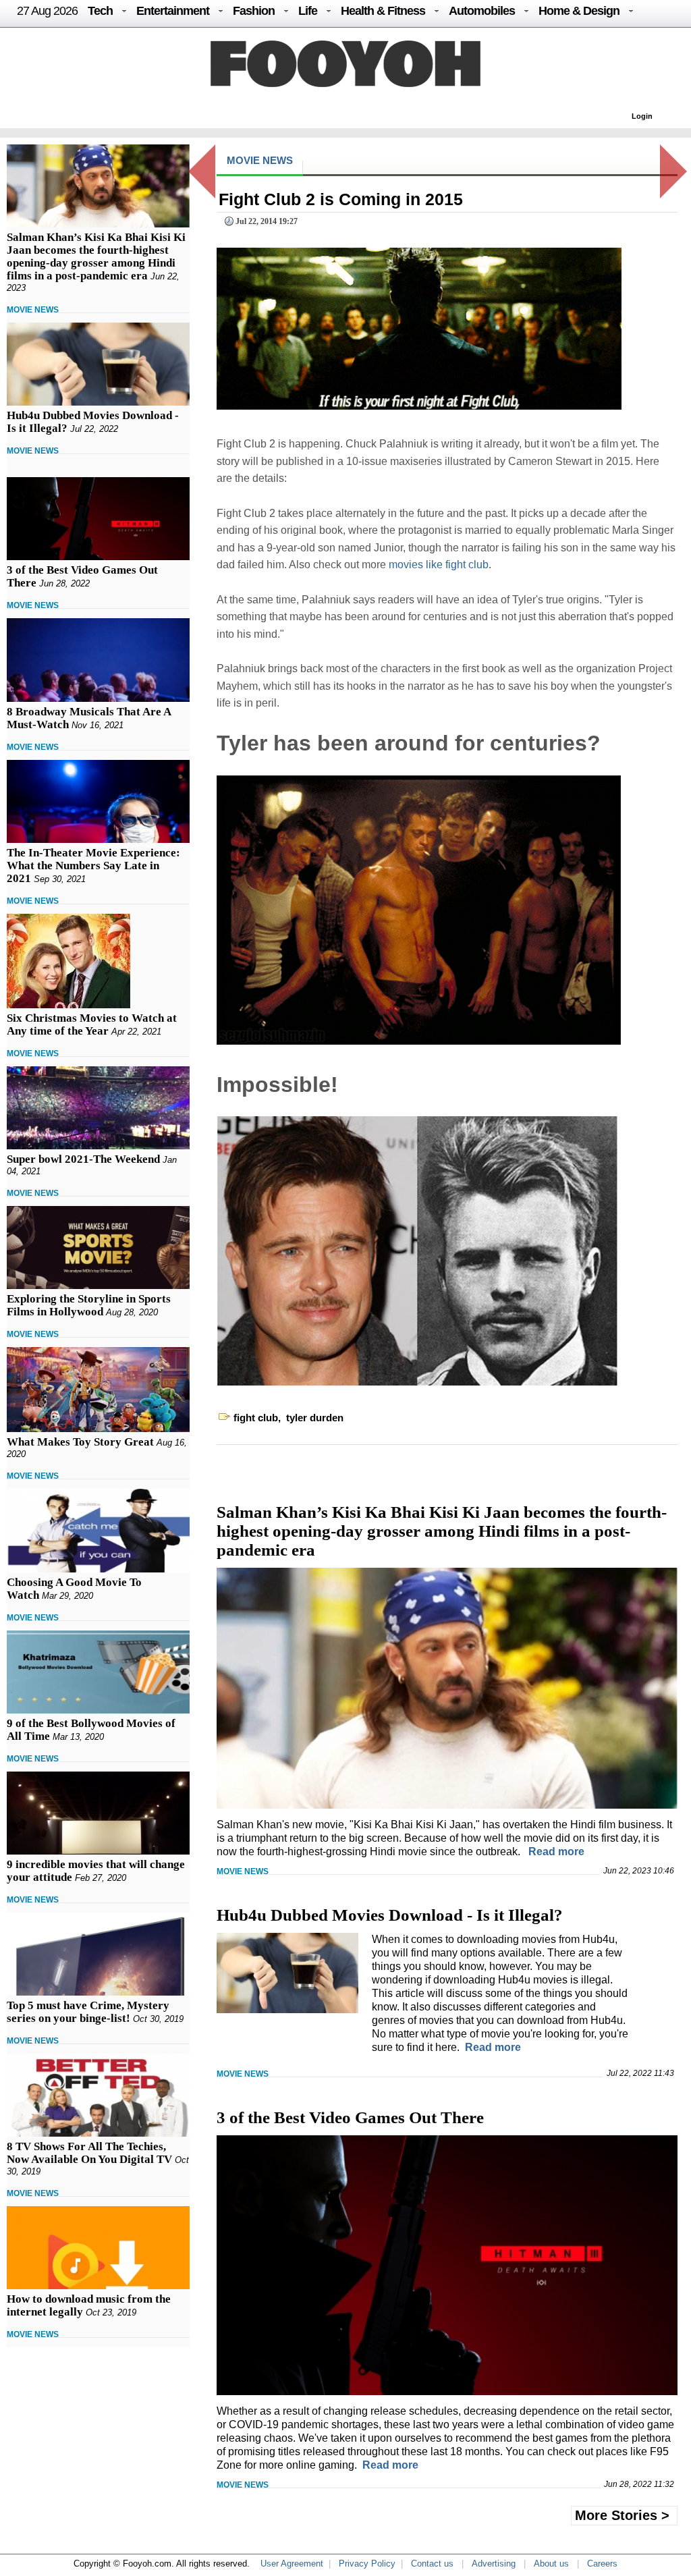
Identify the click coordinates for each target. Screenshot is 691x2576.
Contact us (432, 2564)
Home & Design (579, 11)
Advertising (494, 2564)
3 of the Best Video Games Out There (350, 2117)
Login (642, 116)
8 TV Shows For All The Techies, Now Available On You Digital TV (89, 2153)
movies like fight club (439, 565)
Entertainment (173, 11)
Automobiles (482, 11)
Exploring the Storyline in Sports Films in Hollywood (89, 1305)
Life (308, 11)
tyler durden (315, 1418)
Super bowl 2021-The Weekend (83, 1159)
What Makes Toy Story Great (80, 1442)
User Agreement (292, 2564)
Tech (100, 11)
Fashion (254, 11)
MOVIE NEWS (33, 310)
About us (551, 2564)
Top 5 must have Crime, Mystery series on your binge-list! (88, 2012)
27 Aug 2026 (47, 11)
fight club (256, 1418)
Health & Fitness (383, 11)
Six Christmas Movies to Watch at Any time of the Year (92, 1024)
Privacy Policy (367, 2564)
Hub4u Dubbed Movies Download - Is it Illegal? (390, 1915)
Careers (602, 2564)
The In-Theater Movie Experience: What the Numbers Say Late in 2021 (93, 866)
